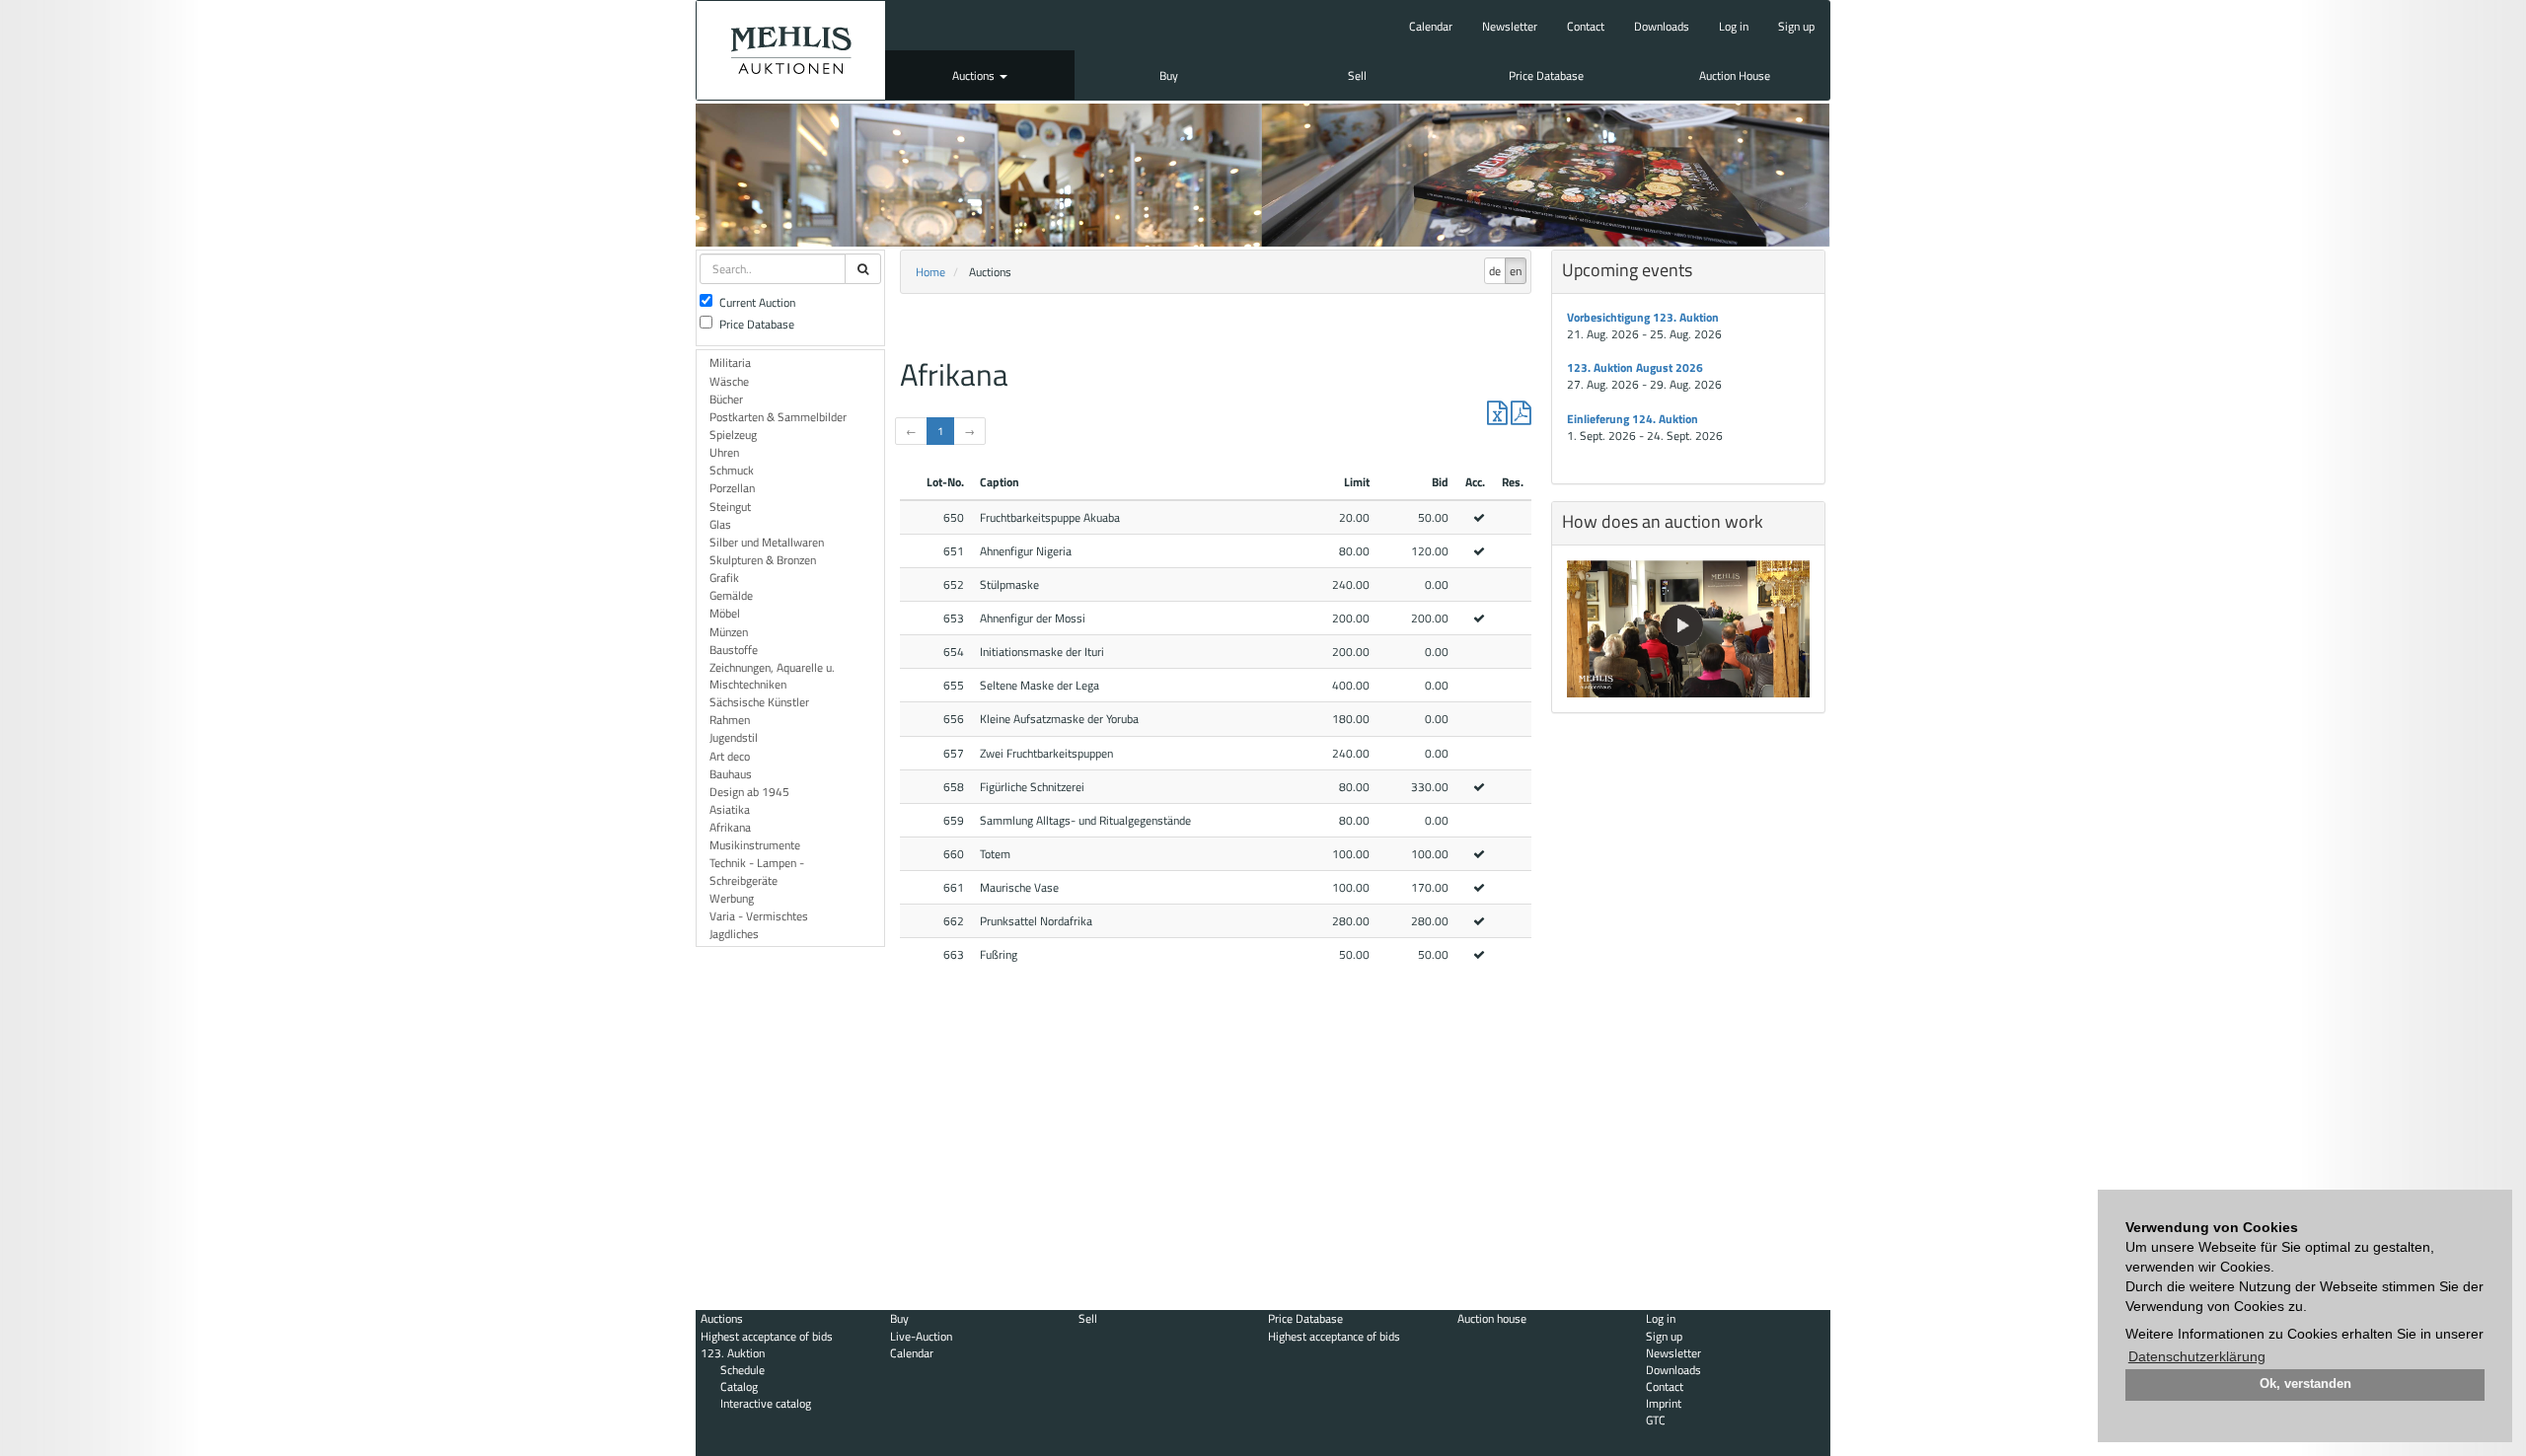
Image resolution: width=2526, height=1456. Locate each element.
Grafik (724, 578)
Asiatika (730, 809)
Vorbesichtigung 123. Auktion (1643, 317)
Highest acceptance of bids (767, 1336)
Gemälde (731, 595)
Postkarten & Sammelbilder (778, 417)
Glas (720, 524)
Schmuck (732, 470)
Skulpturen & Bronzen (763, 560)
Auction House (1735, 75)
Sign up (1796, 26)
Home (930, 272)
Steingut (730, 507)
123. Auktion (733, 1353)
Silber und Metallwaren (767, 542)
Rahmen (730, 720)
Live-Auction (921, 1336)
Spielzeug (733, 435)
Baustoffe (734, 650)
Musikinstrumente (755, 845)
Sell (1357, 75)
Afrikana (730, 827)
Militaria (730, 363)
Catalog (739, 1386)
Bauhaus (731, 774)
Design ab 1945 (749, 792)
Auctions (975, 75)
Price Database (1546, 75)
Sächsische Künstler (759, 702)
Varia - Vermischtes (759, 916)
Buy (1169, 75)
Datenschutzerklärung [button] (2197, 1356)
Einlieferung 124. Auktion (1633, 419)
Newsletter (1510, 26)
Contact (1586, 26)
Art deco (730, 756)
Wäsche (729, 381)
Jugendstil (734, 737)
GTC (1656, 1420)
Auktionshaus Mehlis (791, 50)
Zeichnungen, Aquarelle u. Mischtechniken (772, 676)
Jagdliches (734, 934)
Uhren (724, 452)
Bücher (726, 399)
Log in (1734, 26)
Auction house (1492, 1318)
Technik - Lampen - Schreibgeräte (757, 871)
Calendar (1431, 26)
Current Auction (757, 302)
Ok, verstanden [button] (2305, 1384)
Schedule (743, 1370)
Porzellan (732, 488)
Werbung (732, 898)
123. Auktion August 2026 (1635, 367)
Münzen (729, 632)
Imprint (1664, 1403)
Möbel (725, 613)
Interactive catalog (766, 1403)
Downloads (1662, 26)
